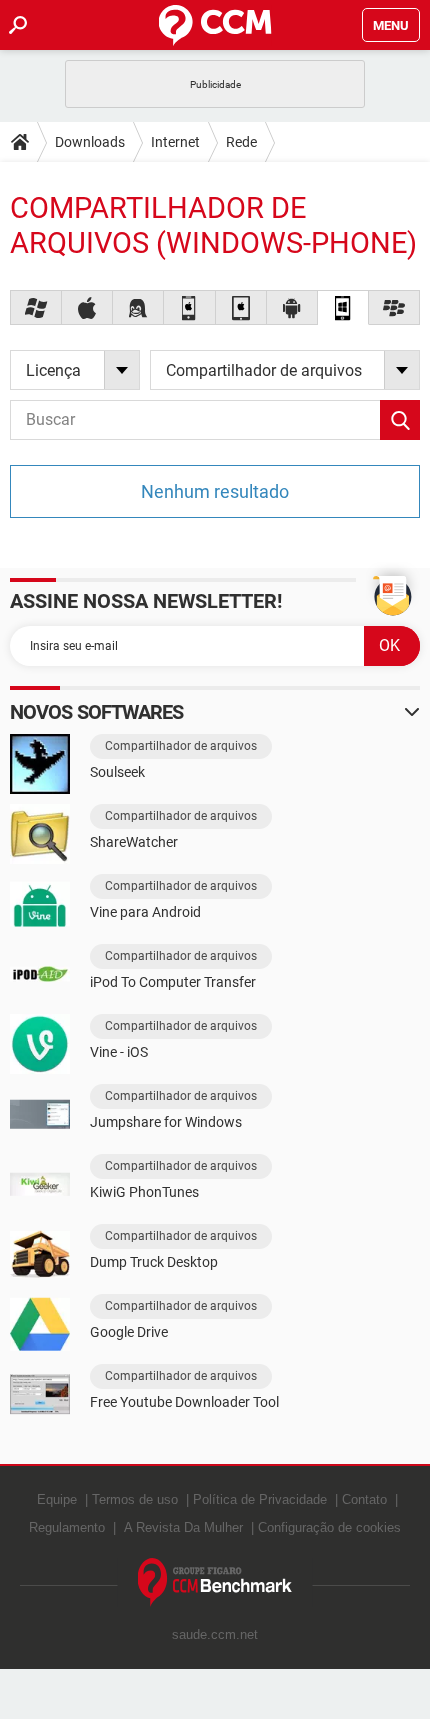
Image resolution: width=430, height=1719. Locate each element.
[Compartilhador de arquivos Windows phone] (343, 307)
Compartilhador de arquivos (181, 746)
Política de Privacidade (260, 1499)
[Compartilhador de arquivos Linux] (138, 307)
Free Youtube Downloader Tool (184, 1402)
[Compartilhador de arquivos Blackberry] (394, 307)
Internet (175, 142)
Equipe (57, 1499)
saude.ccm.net (215, 1634)
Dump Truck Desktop (154, 1262)
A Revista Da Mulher (183, 1527)
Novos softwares (97, 712)
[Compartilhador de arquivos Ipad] (241, 307)
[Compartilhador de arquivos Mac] (87, 307)
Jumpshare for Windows (166, 1122)
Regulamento (67, 1527)
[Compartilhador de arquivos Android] (292, 307)
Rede (241, 142)
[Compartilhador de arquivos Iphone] (189, 307)
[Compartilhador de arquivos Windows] (36, 307)
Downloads (90, 142)
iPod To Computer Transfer (173, 982)
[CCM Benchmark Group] (215, 1582)
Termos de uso (135, 1499)
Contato (364, 1499)
